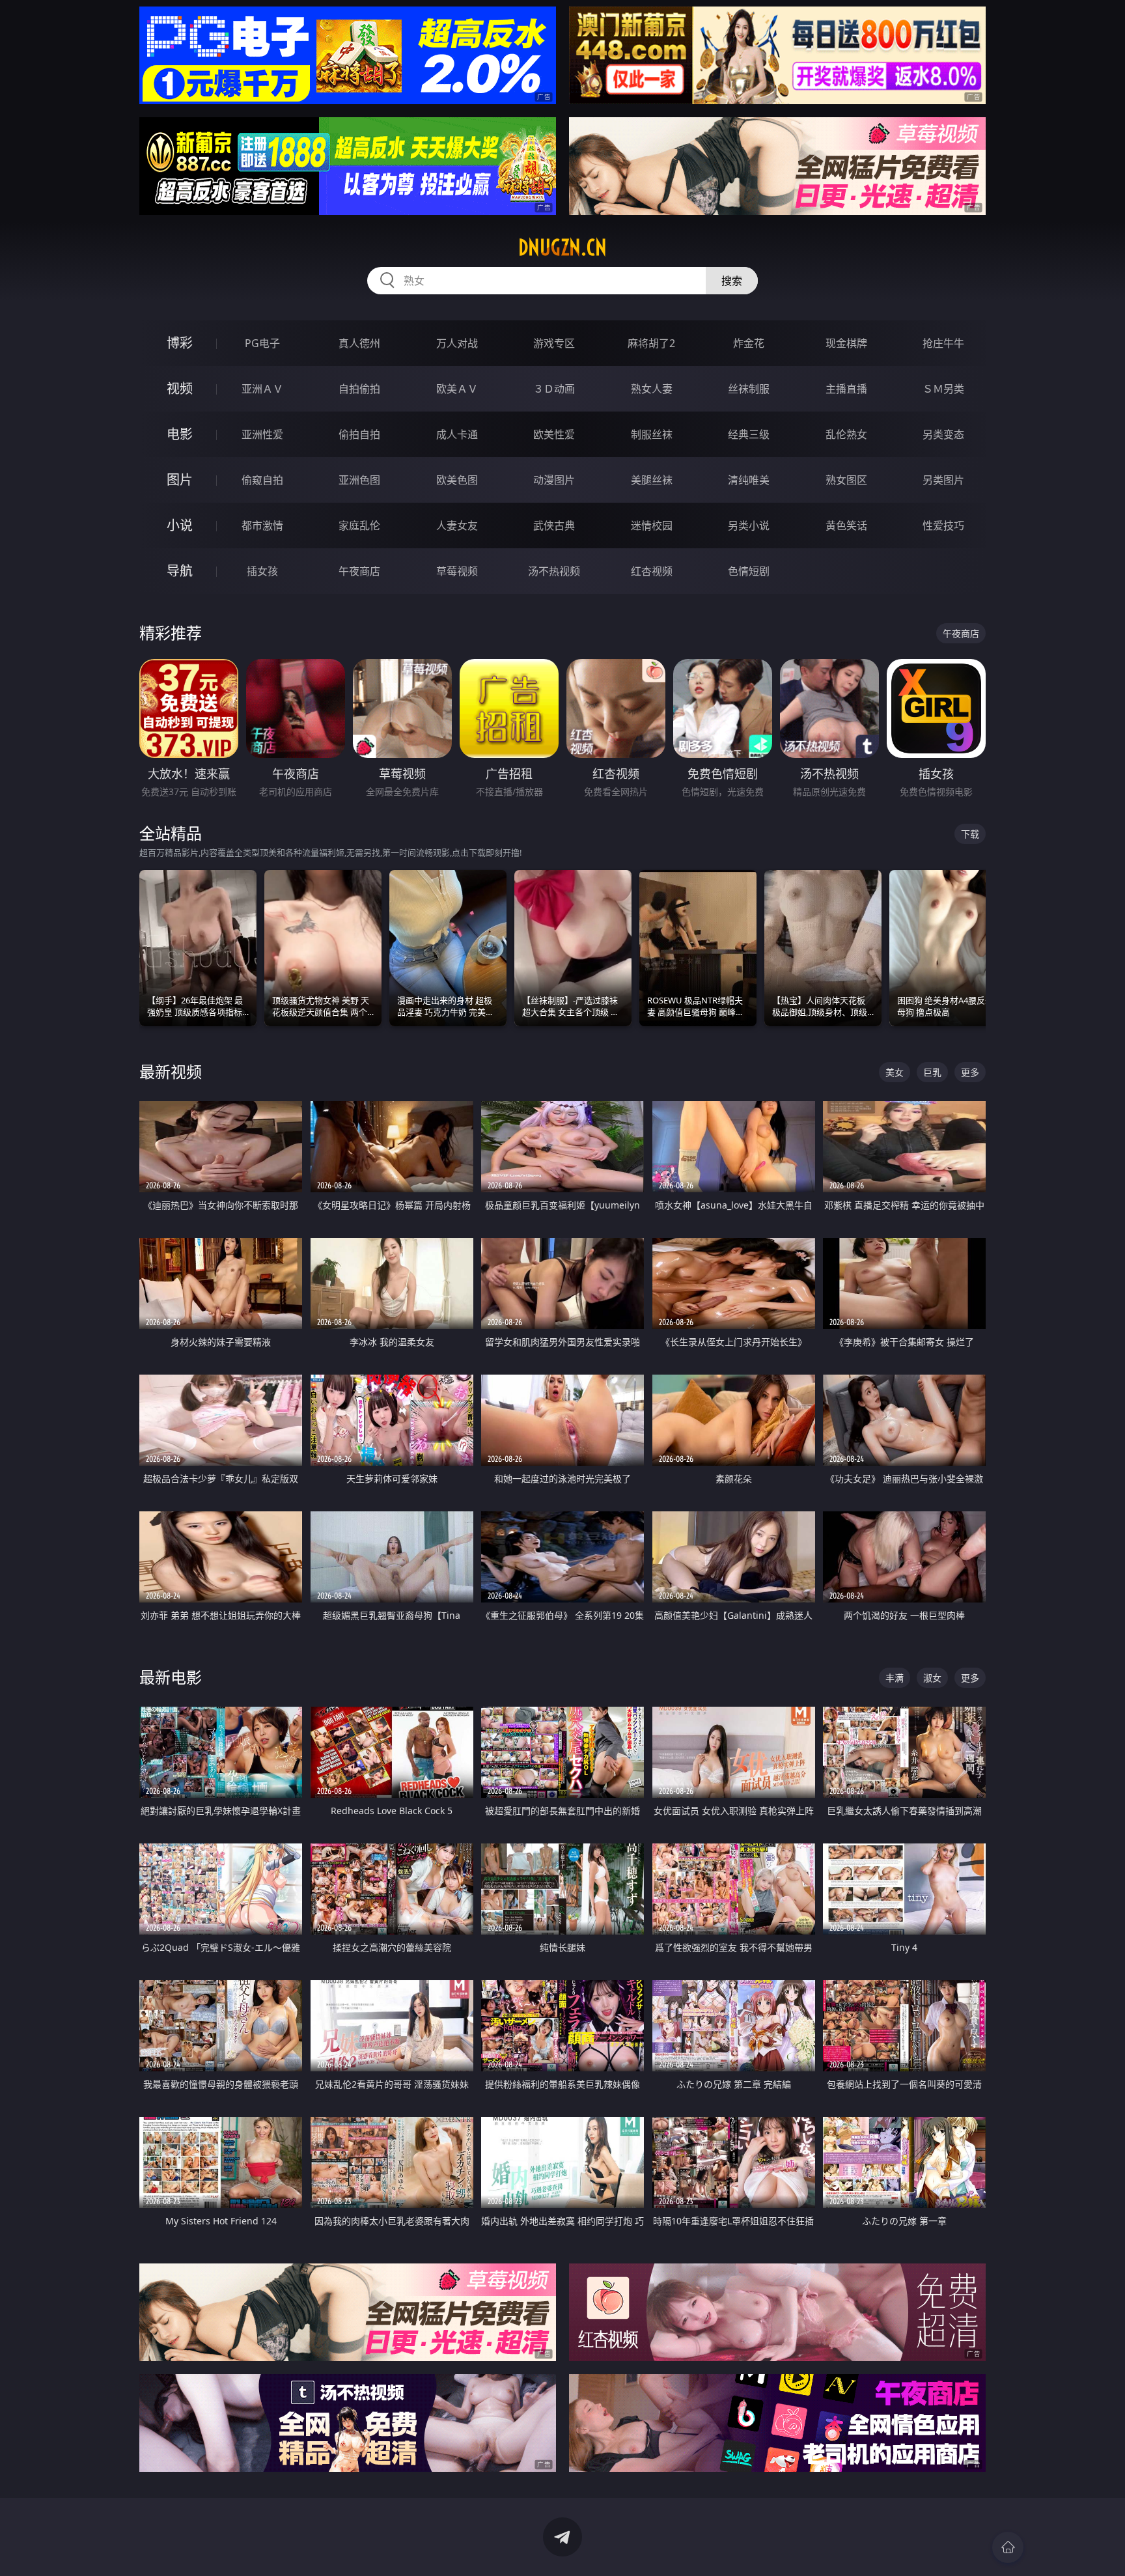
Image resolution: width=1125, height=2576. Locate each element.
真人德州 (359, 343)
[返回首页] (1008, 2547)
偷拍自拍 (359, 434)
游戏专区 (554, 343)
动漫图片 (554, 480)
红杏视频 (652, 571)
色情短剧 (749, 571)
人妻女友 (457, 525)
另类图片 (943, 480)
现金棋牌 (846, 343)
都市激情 (262, 525)
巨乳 (932, 1072)
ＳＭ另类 (943, 389)
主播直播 (846, 389)
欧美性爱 (554, 434)
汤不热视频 (554, 571)
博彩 (180, 343)
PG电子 (262, 343)
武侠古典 (554, 525)
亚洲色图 (359, 480)
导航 (180, 571)
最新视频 (171, 1071)
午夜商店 (359, 571)
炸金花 (749, 343)
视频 (180, 388)
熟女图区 (846, 480)
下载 (970, 834)
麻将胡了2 (651, 343)
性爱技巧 (943, 525)
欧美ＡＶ (457, 389)
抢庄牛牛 (943, 343)
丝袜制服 (749, 389)
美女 (895, 1072)
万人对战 (457, 343)
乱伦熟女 (846, 434)
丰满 (895, 1678)
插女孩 (262, 571)
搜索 (732, 281)
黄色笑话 (846, 525)
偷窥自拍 (262, 480)
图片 (180, 480)
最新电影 (171, 1677)
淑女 (932, 1678)
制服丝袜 (652, 434)
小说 (180, 525)
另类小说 (749, 525)
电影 (180, 434)
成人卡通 (457, 434)
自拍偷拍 (359, 389)
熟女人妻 (652, 389)
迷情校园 (652, 525)
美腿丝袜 (652, 480)
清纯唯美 (749, 480)
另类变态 (943, 434)
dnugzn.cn (562, 247)
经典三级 (749, 434)
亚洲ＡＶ (262, 389)
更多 (970, 1072)
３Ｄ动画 (554, 389)
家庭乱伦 (359, 525)
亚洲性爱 (262, 434)
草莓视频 (457, 571)
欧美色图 (457, 480)
